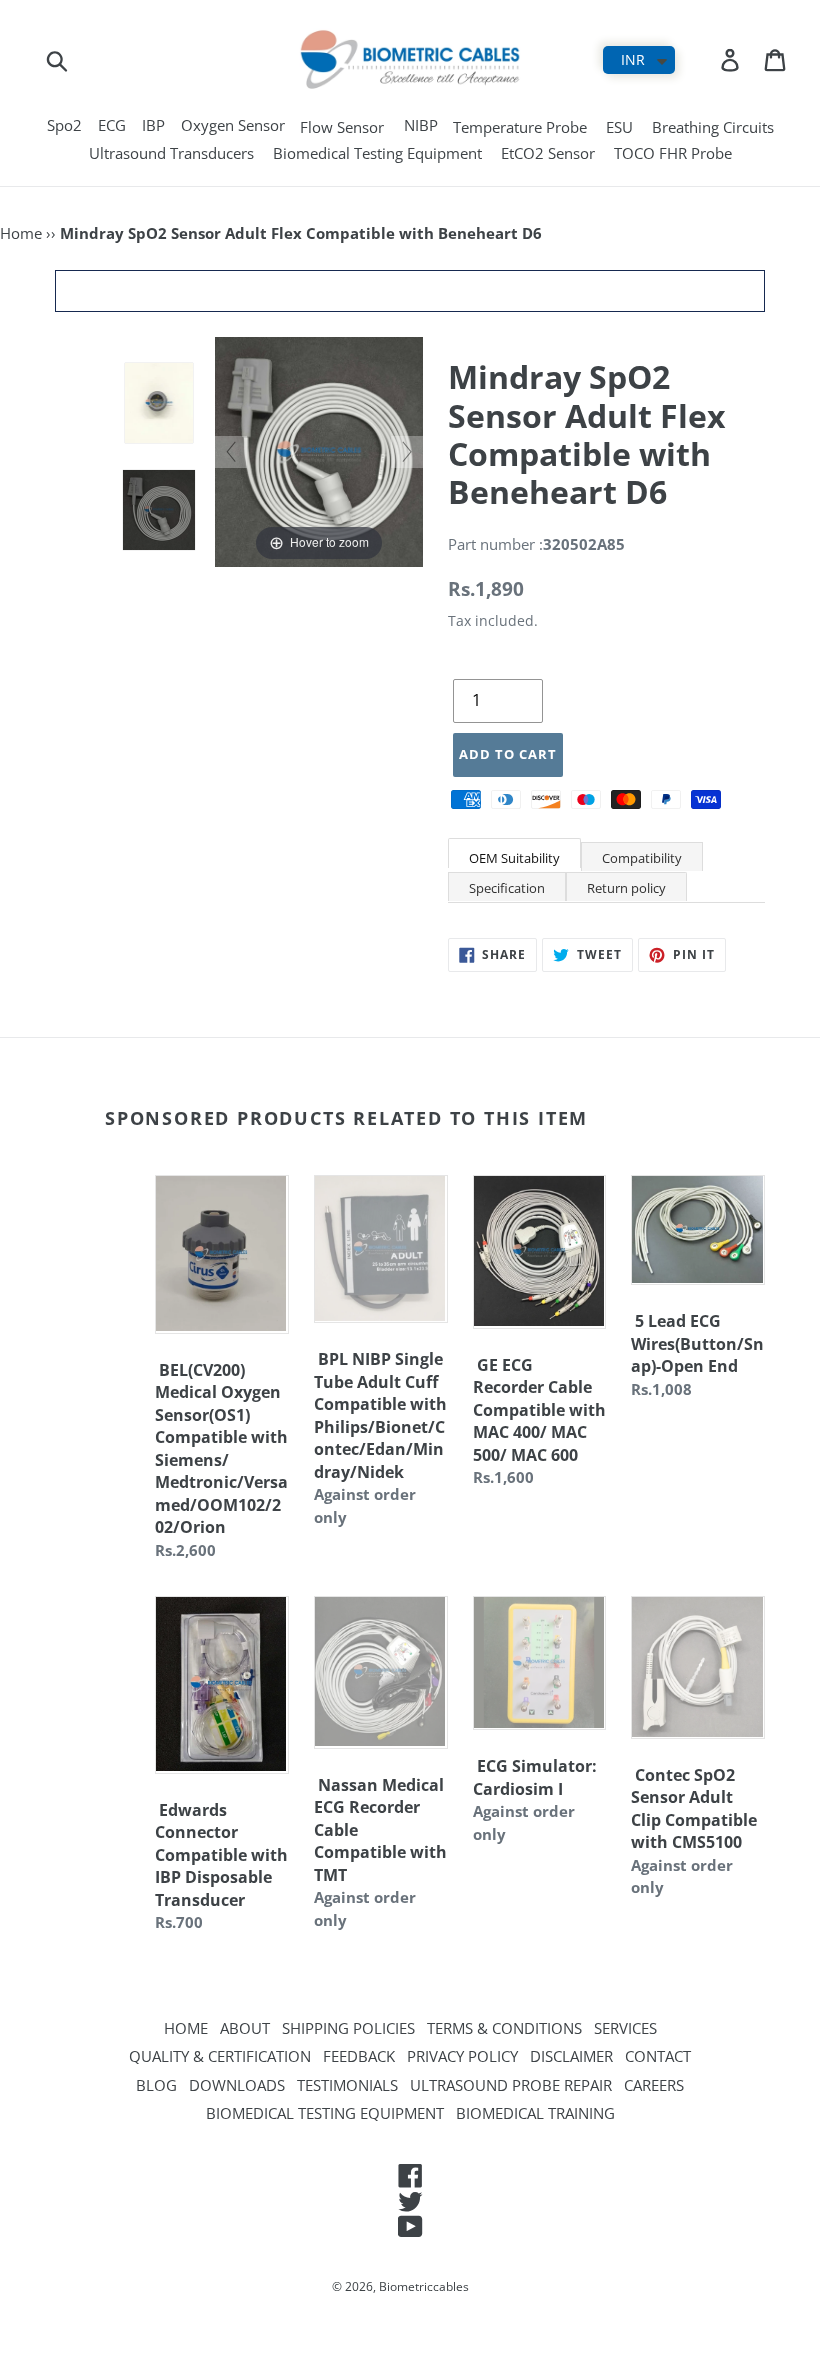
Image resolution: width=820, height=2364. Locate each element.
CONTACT (658, 2056)
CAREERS (654, 2085)
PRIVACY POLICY (462, 2056)
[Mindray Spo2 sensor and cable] (159, 509)
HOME (186, 2028)
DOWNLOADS (237, 2085)
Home (21, 233)
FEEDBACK (359, 2056)
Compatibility (642, 858)
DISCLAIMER (571, 2056)
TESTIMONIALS (347, 2085)
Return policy (626, 888)
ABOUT (245, 2028)
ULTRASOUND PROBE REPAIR (511, 2085)
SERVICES (625, 2028)
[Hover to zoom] (319, 450)
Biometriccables (424, 2286)
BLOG (156, 2085)
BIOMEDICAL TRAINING (535, 2113)
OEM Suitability (514, 858)
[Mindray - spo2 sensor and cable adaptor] (159, 403)
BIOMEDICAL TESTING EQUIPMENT (325, 2113)
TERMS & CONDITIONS (504, 2028)
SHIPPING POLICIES (348, 2028)
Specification (507, 888)
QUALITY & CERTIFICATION (220, 2056)
